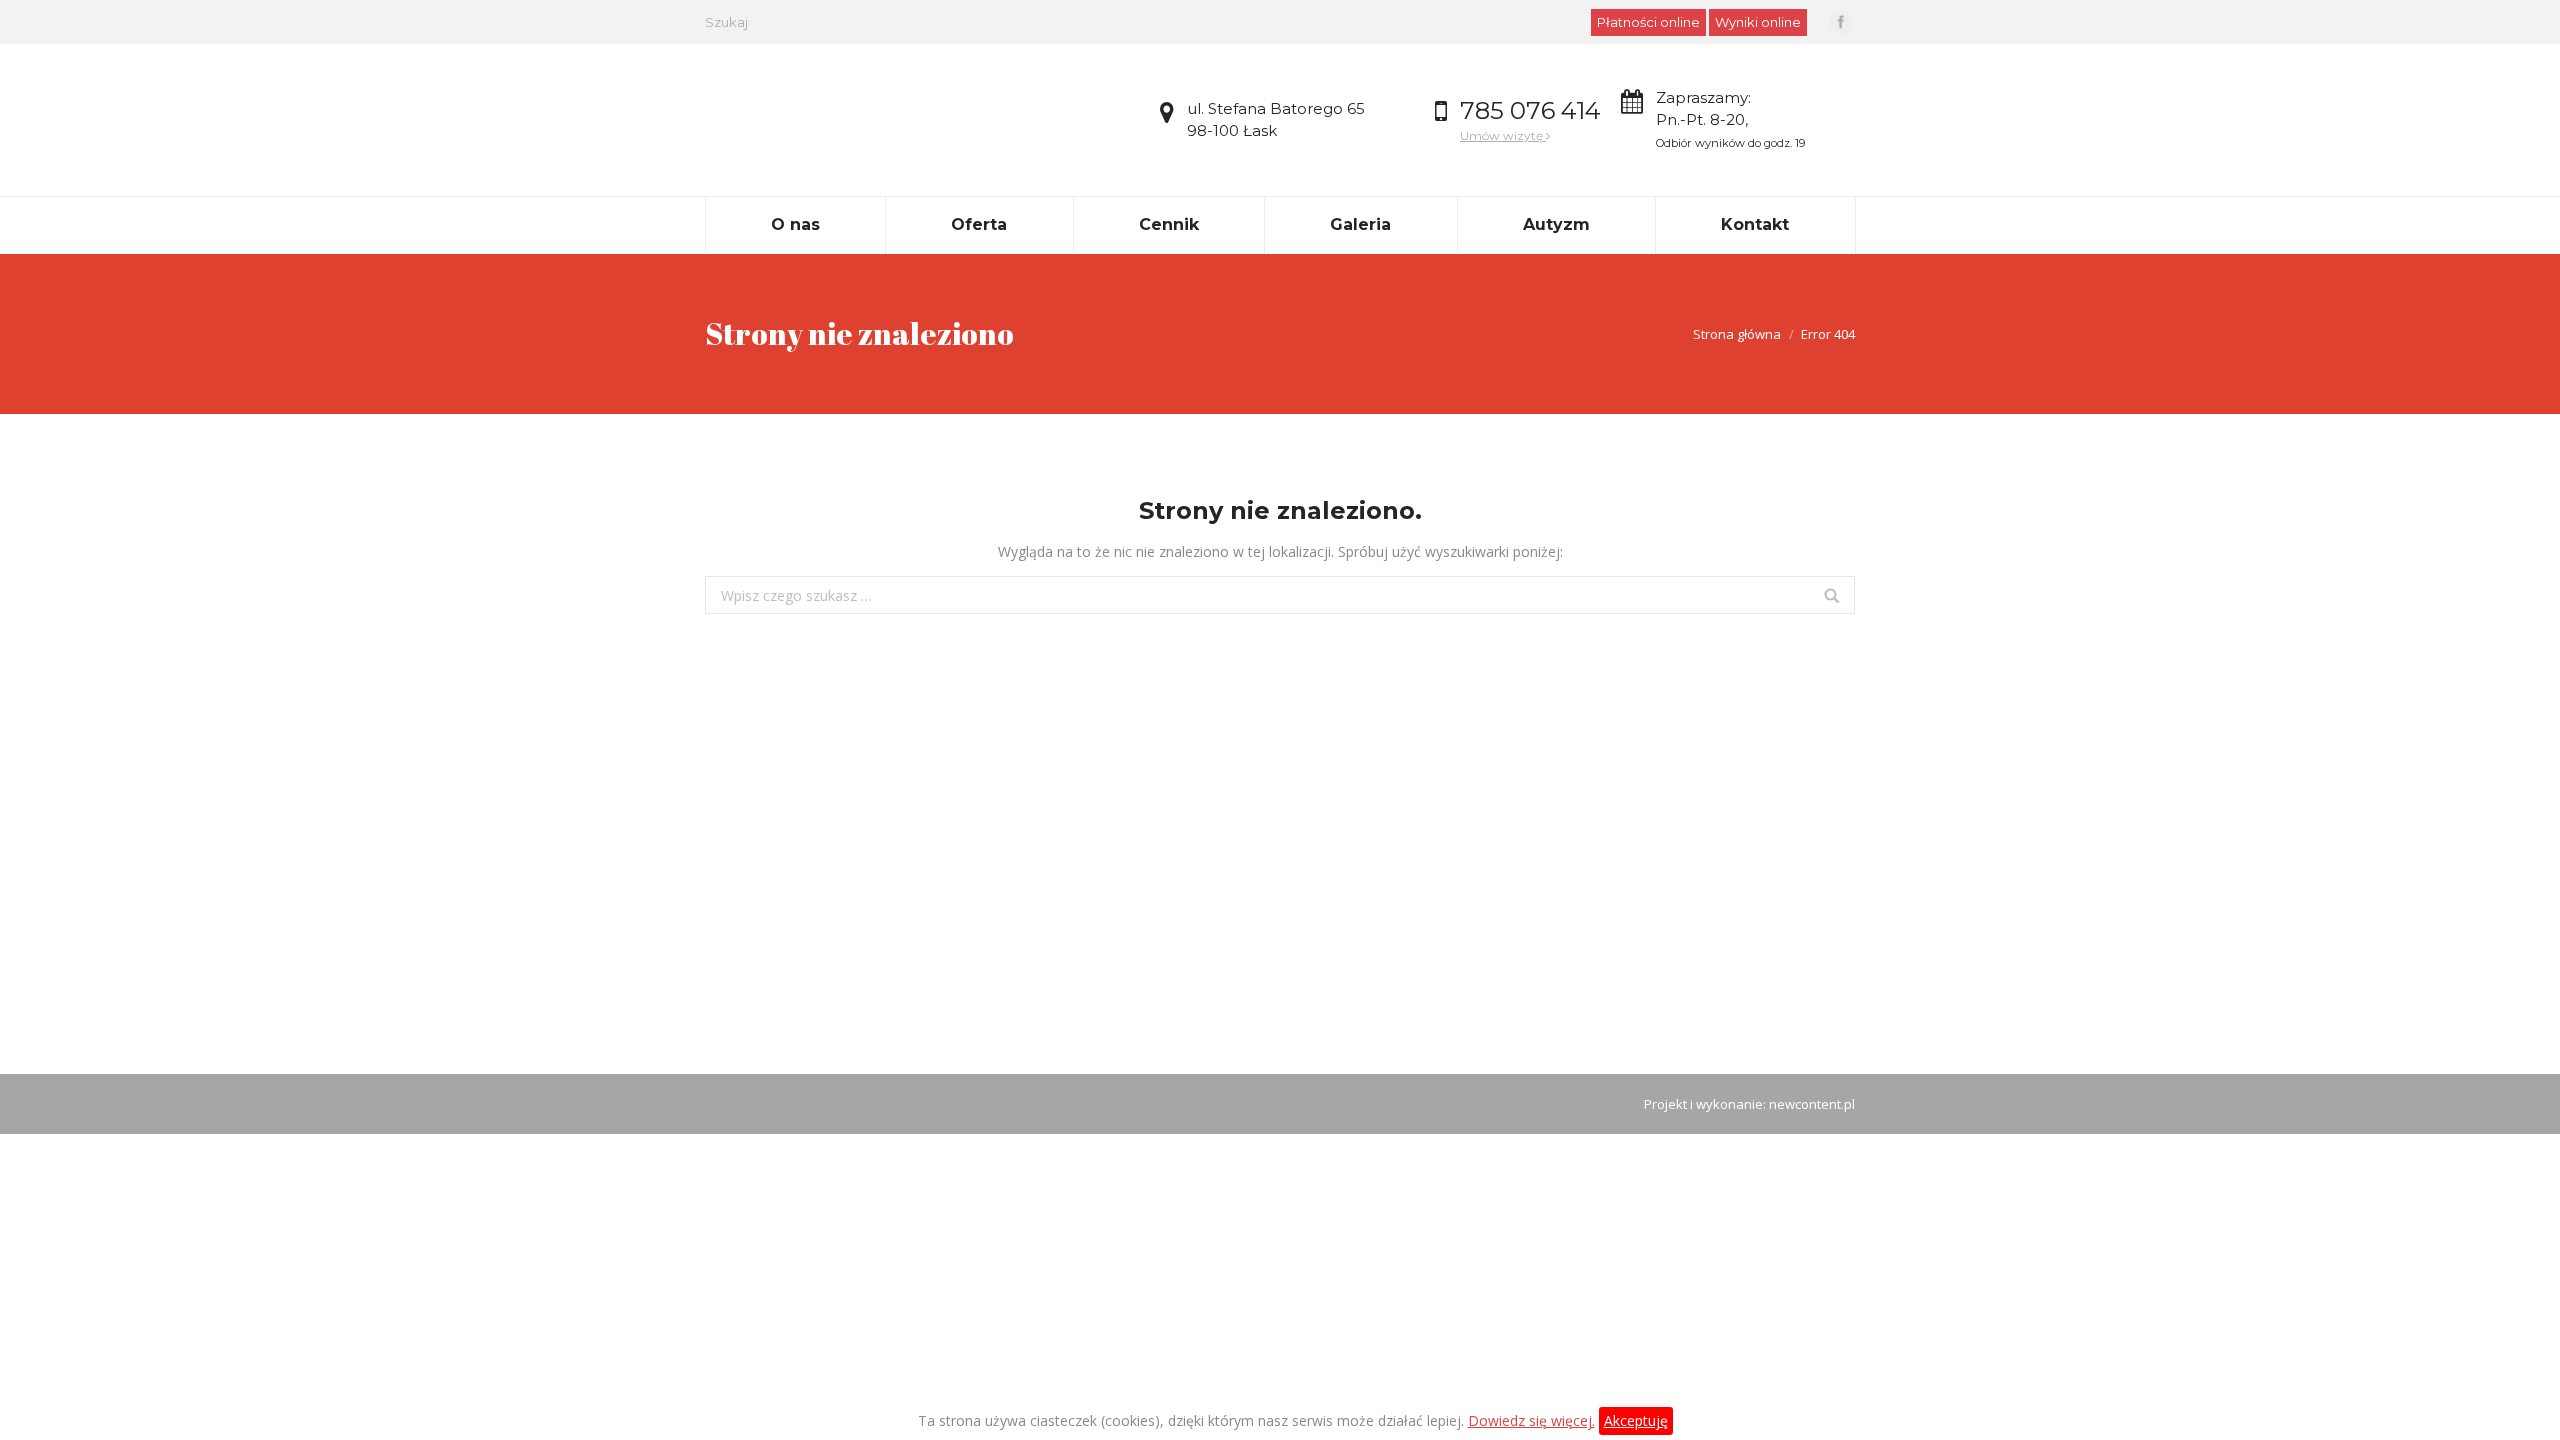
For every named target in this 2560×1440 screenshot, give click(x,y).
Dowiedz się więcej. (1531, 1420)
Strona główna (1737, 334)
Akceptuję (1636, 1420)
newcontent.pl (1812, 1104)
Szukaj (726, 22)
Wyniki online (1758, 22)
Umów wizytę (1503, 135)
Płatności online (1648, 22)
